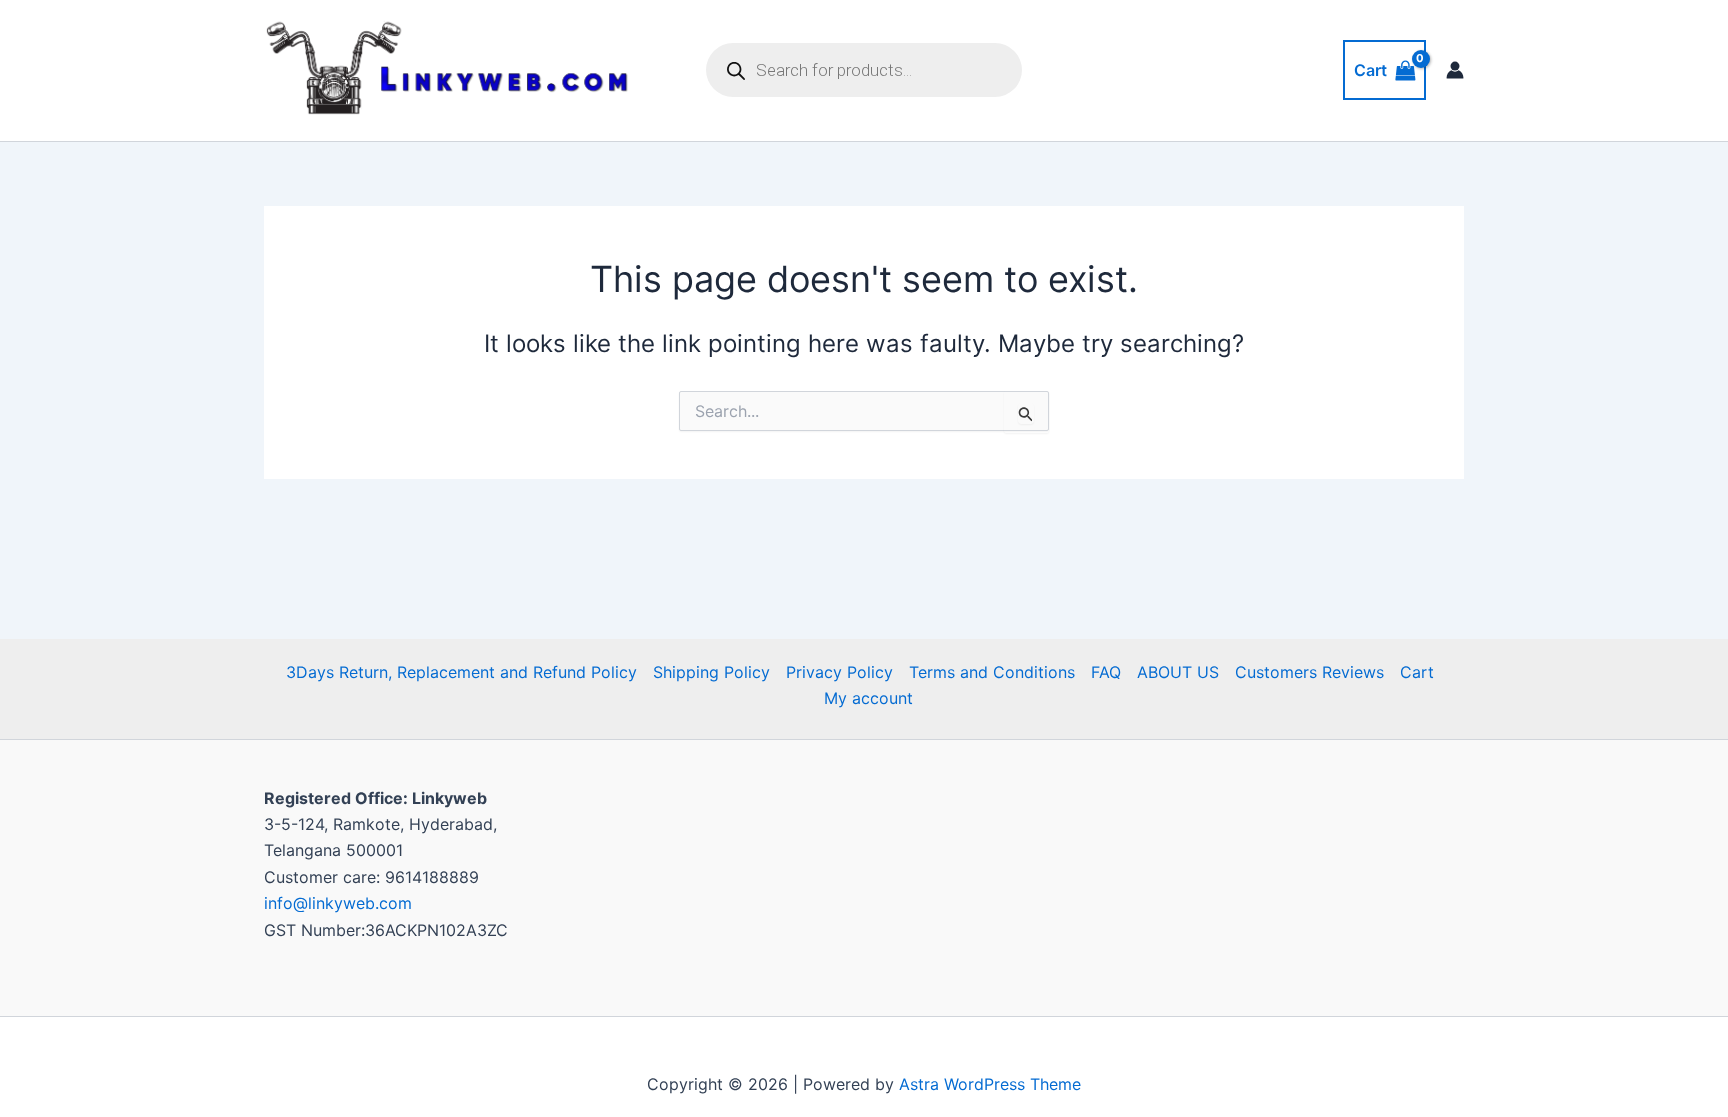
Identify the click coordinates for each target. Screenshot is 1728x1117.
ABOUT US (1178, 672)
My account (868, 698)
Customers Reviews (1309, 672)
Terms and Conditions (992, 672)
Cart (1417, 672)
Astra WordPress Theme (990, 1084)
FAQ (1106, 672)
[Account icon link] (1455, 70)
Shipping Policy (711, 672)
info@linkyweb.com (338, 903)
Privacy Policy (839, 672)
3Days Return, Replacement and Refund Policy (461, 672)
